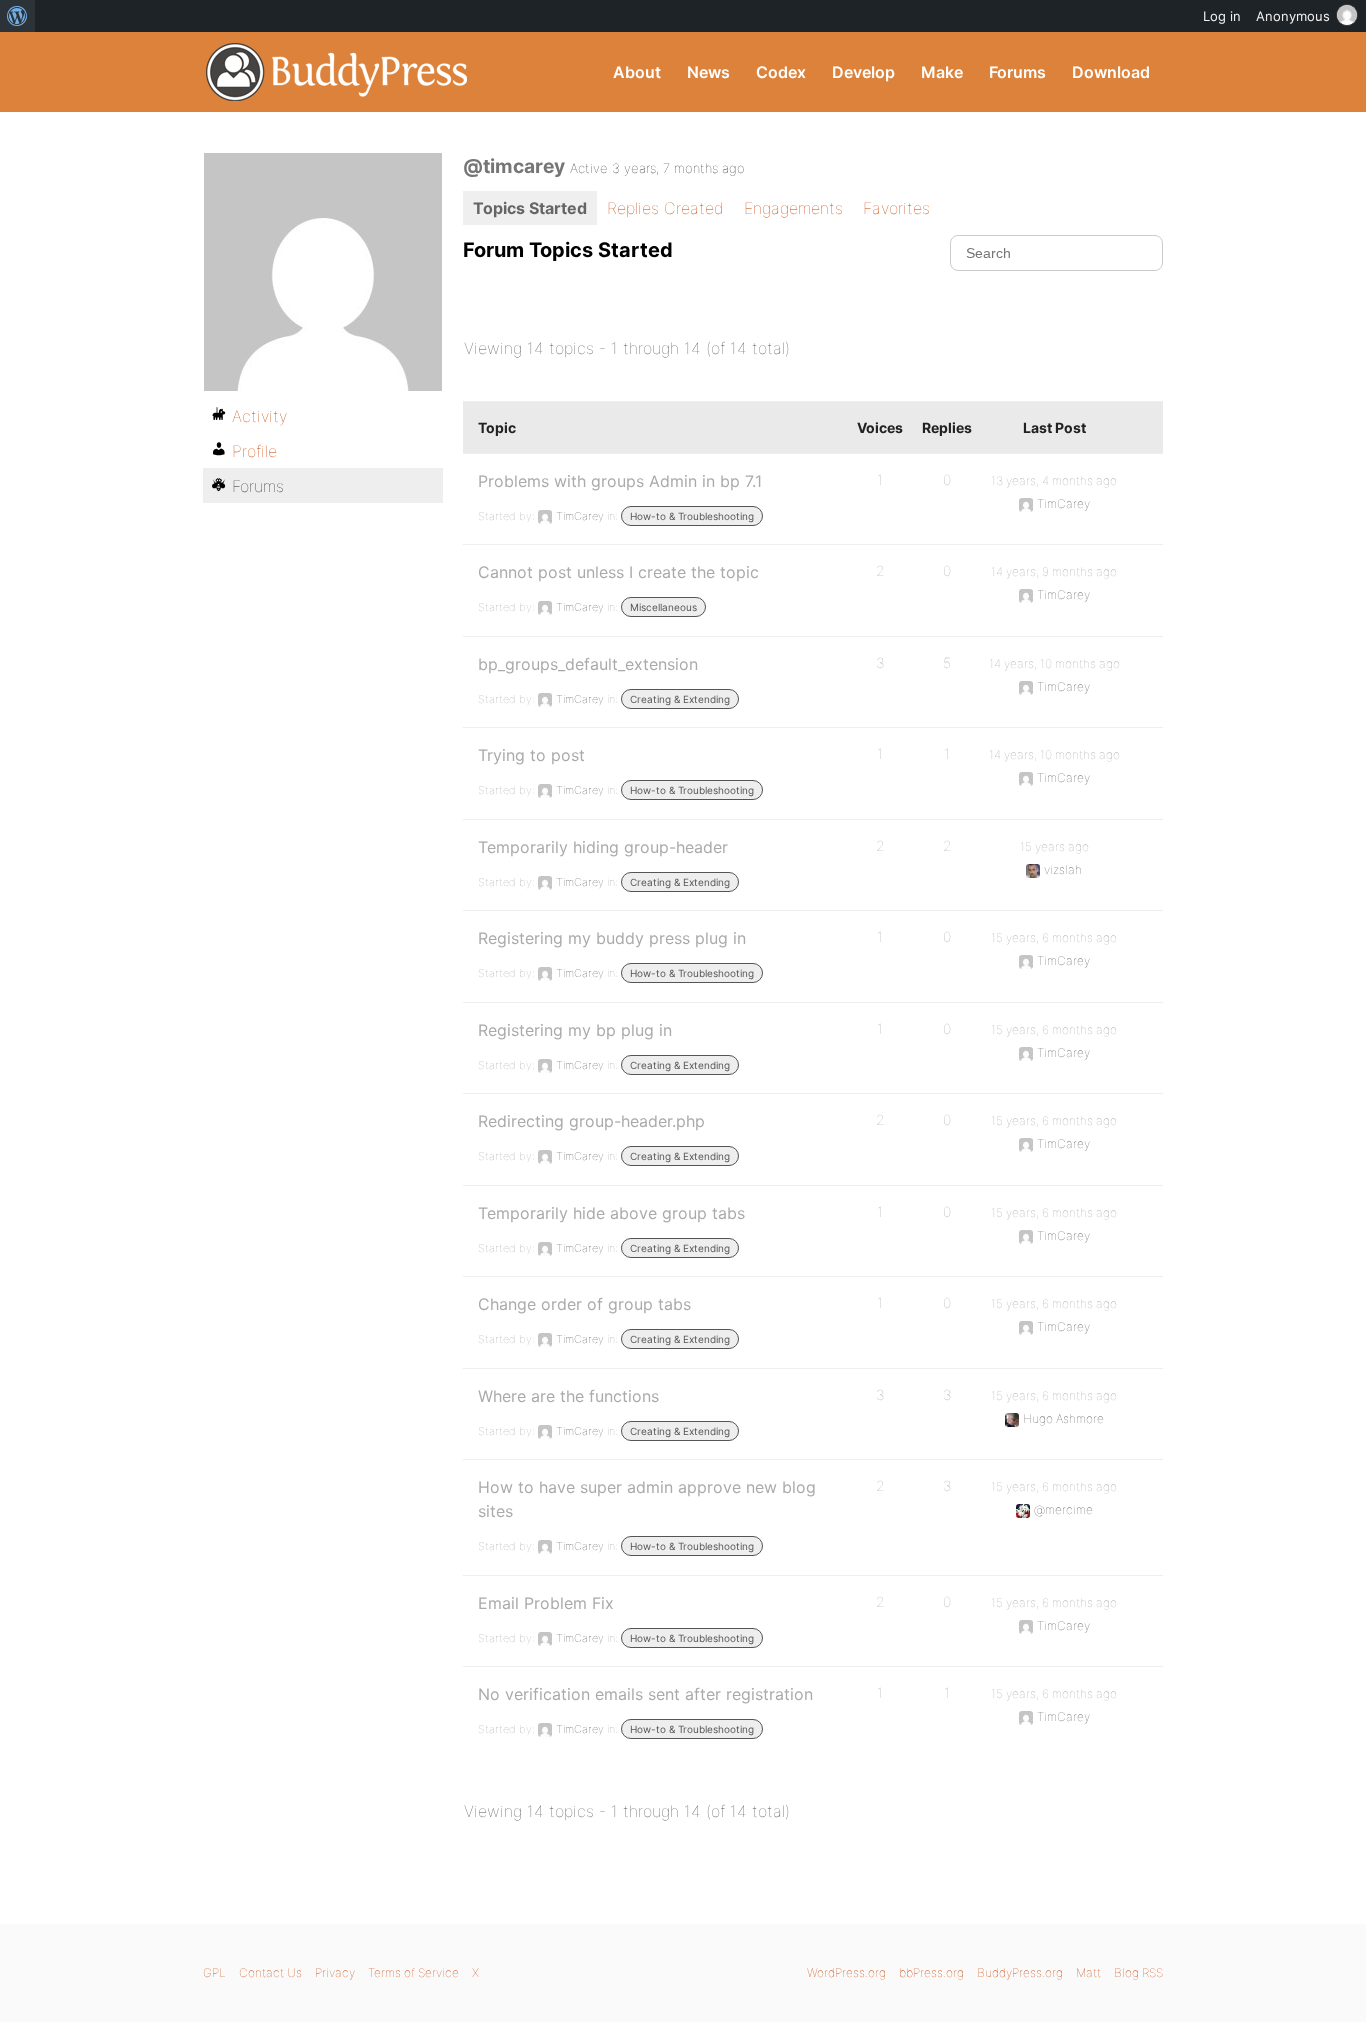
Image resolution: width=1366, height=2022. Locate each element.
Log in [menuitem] (1222, 16)
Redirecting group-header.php (591, 1121)
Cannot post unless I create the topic (618, 572)
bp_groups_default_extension (588, 664)
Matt (1088, 1972)
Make (942, 72)
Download (1111, 72)
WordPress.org (846, 1972)
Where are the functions (568, 1396)
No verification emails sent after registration (645, 1694)
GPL (214, 1972)
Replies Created (665, 208)
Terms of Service (413, 1972)
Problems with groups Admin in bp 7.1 (620, 481)
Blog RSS (1138, 1972)
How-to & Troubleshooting (692, 516)
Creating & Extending (680, 699)
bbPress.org (931, 1972)
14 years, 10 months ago (1054, 663)
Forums (1017, 72)
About (637, 72)
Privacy (335, 1972)
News (708, 72)
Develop (863, 72)
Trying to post (531, 755)
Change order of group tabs (584, 1304)
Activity (259, 416)
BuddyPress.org (337, 72)
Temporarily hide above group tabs (611, 1213)
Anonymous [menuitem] (1293, 16)
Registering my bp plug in (575, 1030)
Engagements (793, 208)
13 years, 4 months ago (1054, 480)
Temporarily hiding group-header (603, 847)
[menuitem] (17, 16)
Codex (781, 72)
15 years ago (1054, 846)
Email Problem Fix (546, 1603)
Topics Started (530, 208)
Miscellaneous (663, 607)
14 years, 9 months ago (1054, 571)
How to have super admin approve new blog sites (647, 1499)
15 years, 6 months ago (1054, 937)
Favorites (896, 208)
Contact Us (270, 1972)
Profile (254, 451)
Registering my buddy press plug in (612, 938)
